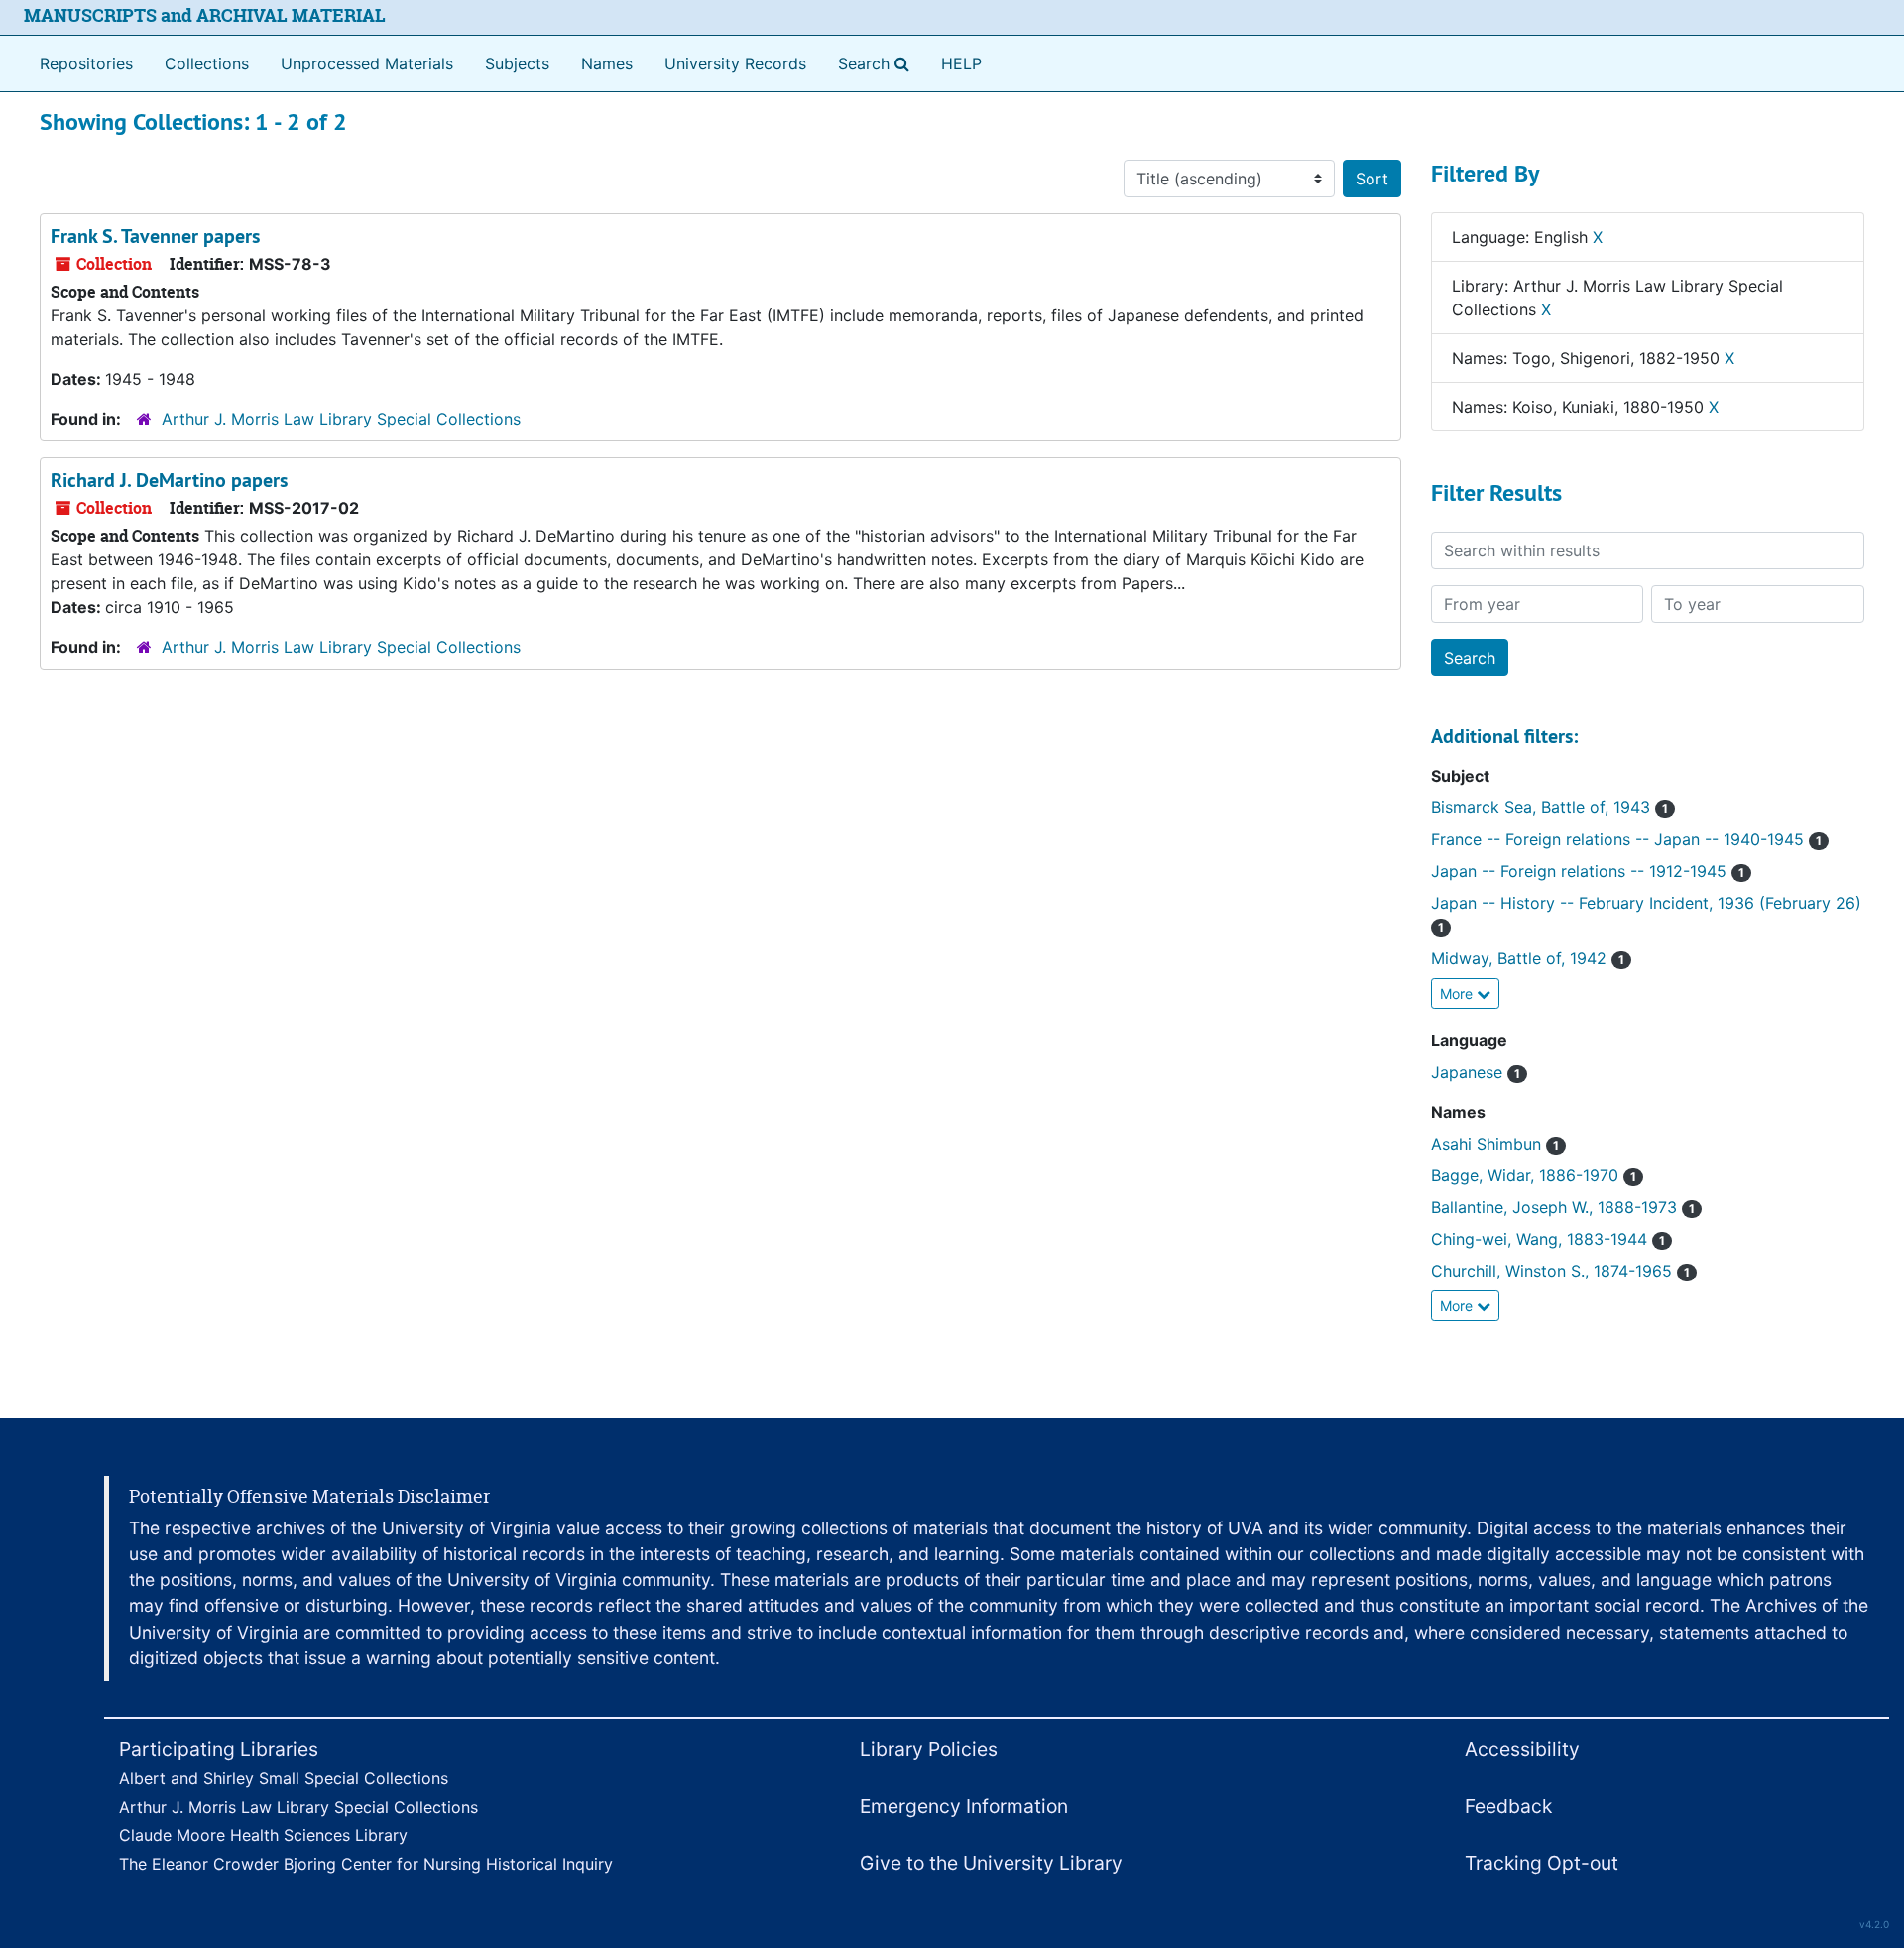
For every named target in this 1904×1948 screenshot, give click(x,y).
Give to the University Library (991, 1863)
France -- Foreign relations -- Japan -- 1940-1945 (1626, 839)
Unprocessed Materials (367, 63)
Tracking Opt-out (1542, 1863)
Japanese (1476, 1072)
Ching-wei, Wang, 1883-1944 (1548, 1239)
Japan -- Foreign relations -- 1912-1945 (1588, 871)
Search (878, 63)
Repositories (86, 63)
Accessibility (1522, 1749)
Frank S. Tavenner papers (155, 236)
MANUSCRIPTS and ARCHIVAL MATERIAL (205, 15)
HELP (961, 63)
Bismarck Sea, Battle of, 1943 (1549, 807)
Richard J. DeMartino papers (169, 480)
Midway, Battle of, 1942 (1528, 958)
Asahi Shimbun (1495, 1144)
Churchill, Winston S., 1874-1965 (1560, 1271)
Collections (207, 63)
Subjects (517, 63)
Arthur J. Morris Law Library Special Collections (341, 419)
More (1458, 993)
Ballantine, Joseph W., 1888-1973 (1563, 1207)
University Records (735, 63)
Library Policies (929, 1749)
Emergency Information (964, 1806)
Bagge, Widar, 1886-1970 (1534, 1175)
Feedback (1508, 1806)
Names (607, 63)
